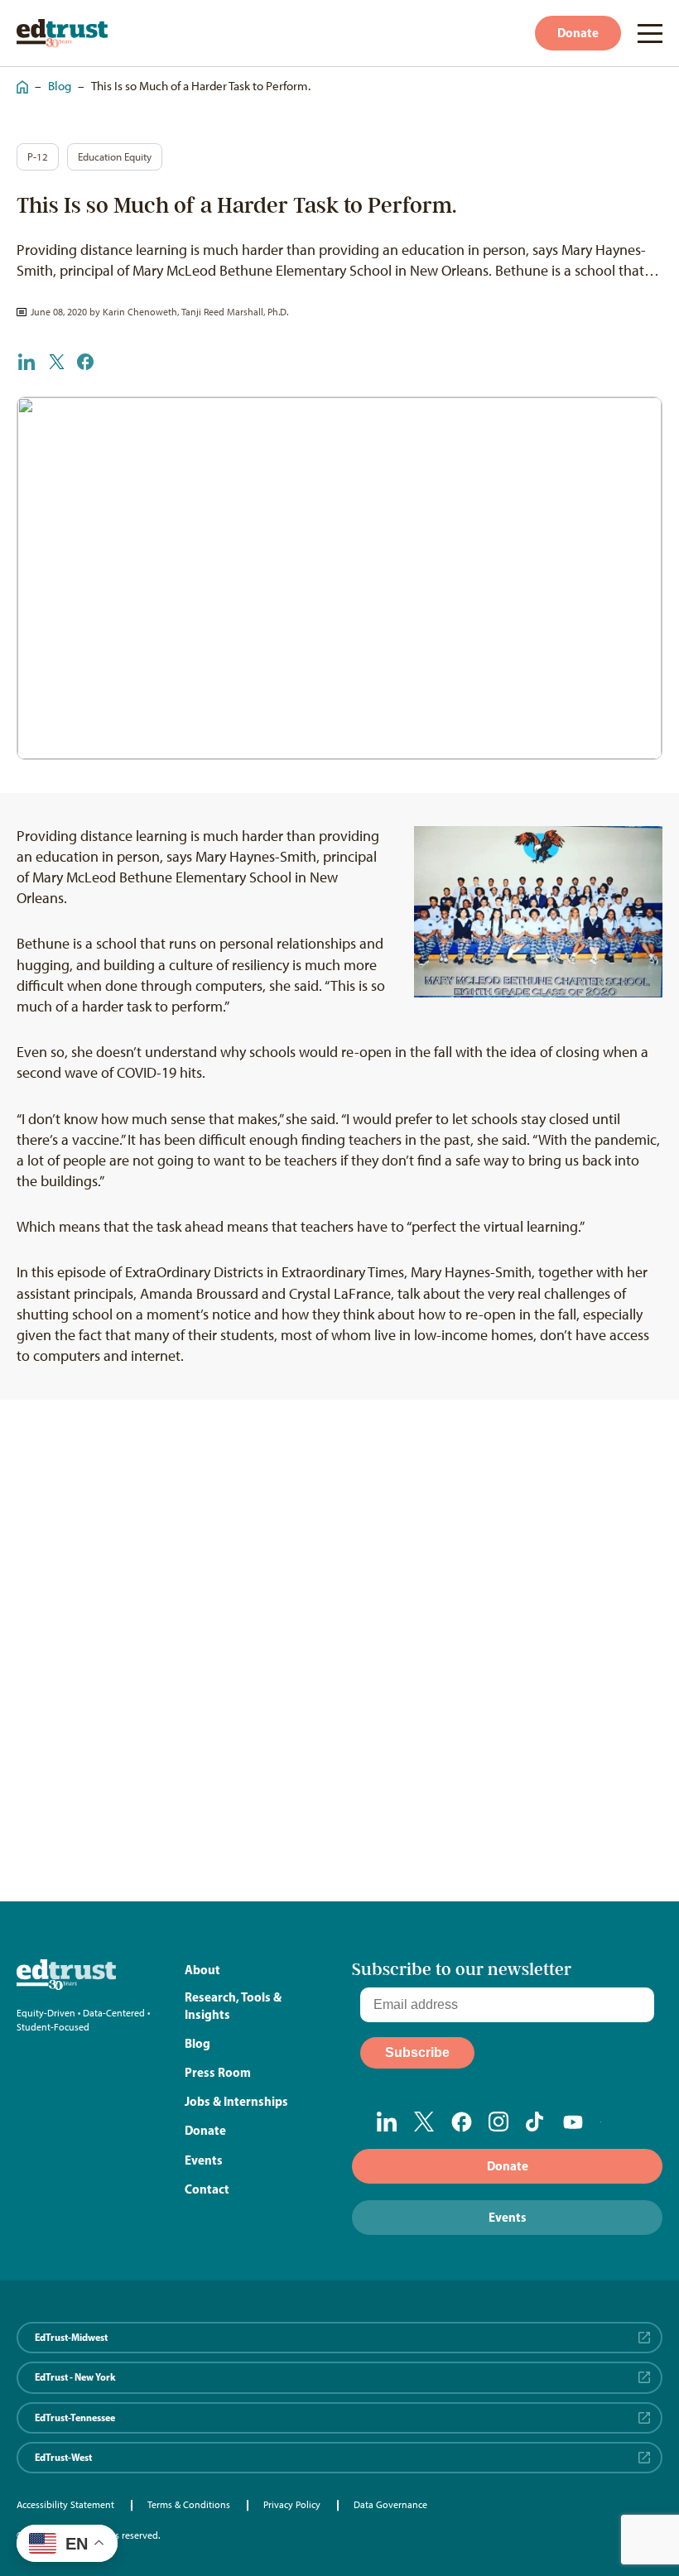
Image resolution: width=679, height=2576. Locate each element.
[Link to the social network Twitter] (424, 2122)
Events (204, 2160)
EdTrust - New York (75, 2377)
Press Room (218, 2072)
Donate (578, 33)
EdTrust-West (63, 2457)
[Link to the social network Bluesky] (611, 2122)
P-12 (38, 157)
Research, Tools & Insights (233, 2006)
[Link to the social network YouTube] (573, 2122)
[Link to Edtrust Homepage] (62, 34)
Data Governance (390, 2505)
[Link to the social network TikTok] (536, 2122)
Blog (60, 86)
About (202, 1970)
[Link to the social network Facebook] (462, 2122)
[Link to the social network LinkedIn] (387, 2122)
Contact (207, 2189)
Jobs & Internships (236, 2101)
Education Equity (115, 157)
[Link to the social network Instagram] (499, 2122)
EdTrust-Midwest (71, 2337)
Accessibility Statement (65, 2505)
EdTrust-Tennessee (75, 2417)
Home (18, 79)
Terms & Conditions (189, 2505)
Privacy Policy (292, 2505)
